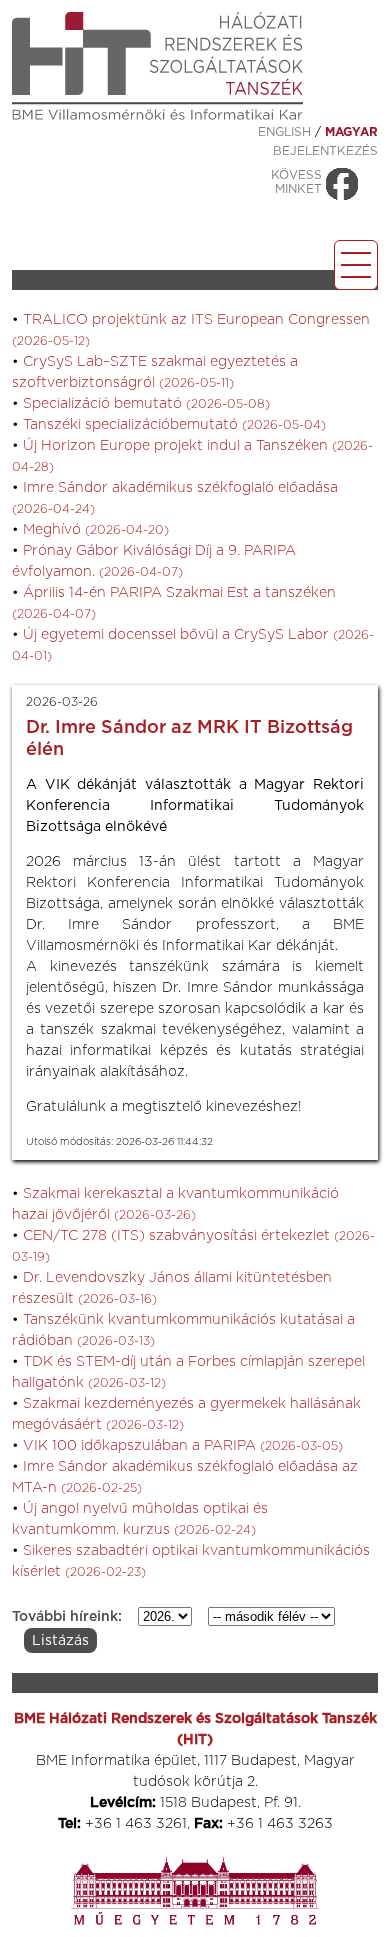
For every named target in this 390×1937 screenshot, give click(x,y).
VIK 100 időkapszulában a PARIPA (183, 1446)
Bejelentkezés (325, 151)
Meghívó (96, 530)
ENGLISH (284, 132)
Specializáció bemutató (146, 404)
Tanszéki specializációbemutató (174, 425)
